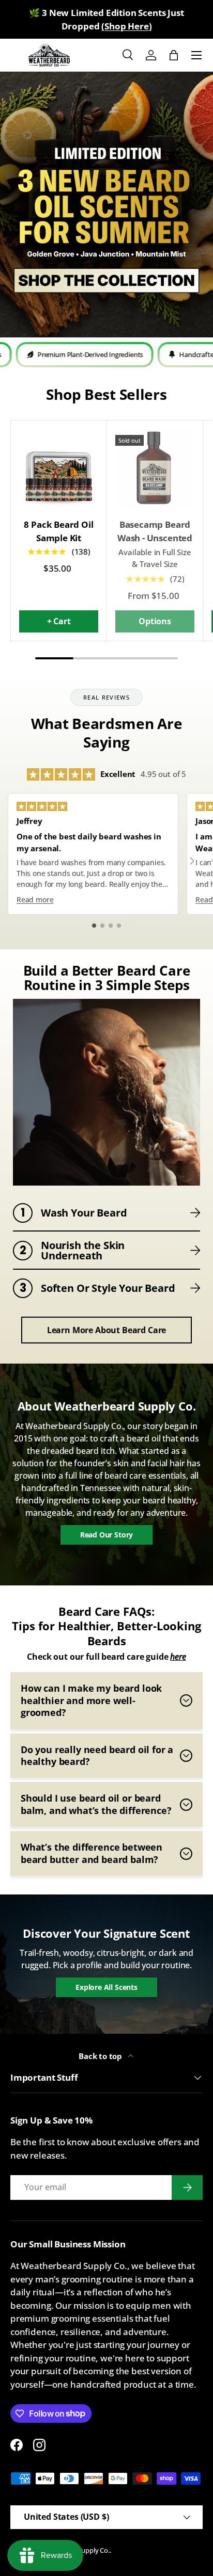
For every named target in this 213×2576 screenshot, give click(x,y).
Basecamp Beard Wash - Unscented (155, 531)
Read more (35, 900)
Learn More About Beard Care (106, 1330)
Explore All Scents (106, 1987)
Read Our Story (107, 1535)
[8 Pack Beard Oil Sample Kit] (59, 468)
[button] (174, 55)
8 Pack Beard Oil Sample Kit (58, 531)
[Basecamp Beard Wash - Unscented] (155, 468)
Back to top (101, 2056)
